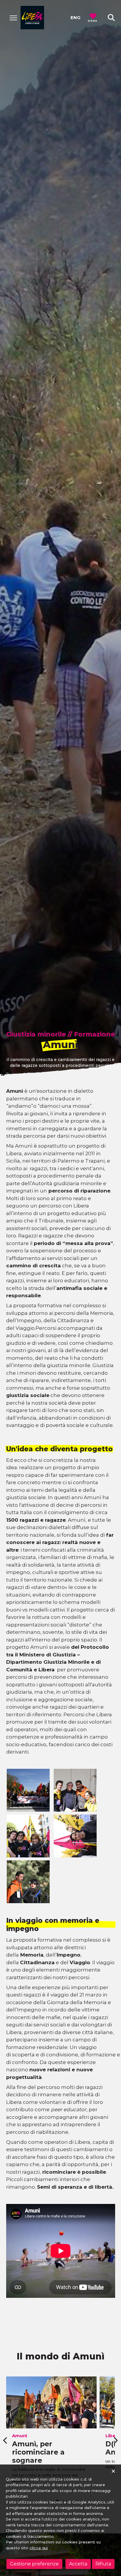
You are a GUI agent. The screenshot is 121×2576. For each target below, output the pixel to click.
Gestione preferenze (34, 2564)
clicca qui (39, 2548)
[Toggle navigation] (13, 18)
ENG (75, 17)
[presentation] (6, 2440)
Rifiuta (103, 2564)
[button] (111, 18)
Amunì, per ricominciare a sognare (38, 2452)
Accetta (78, 2564)
